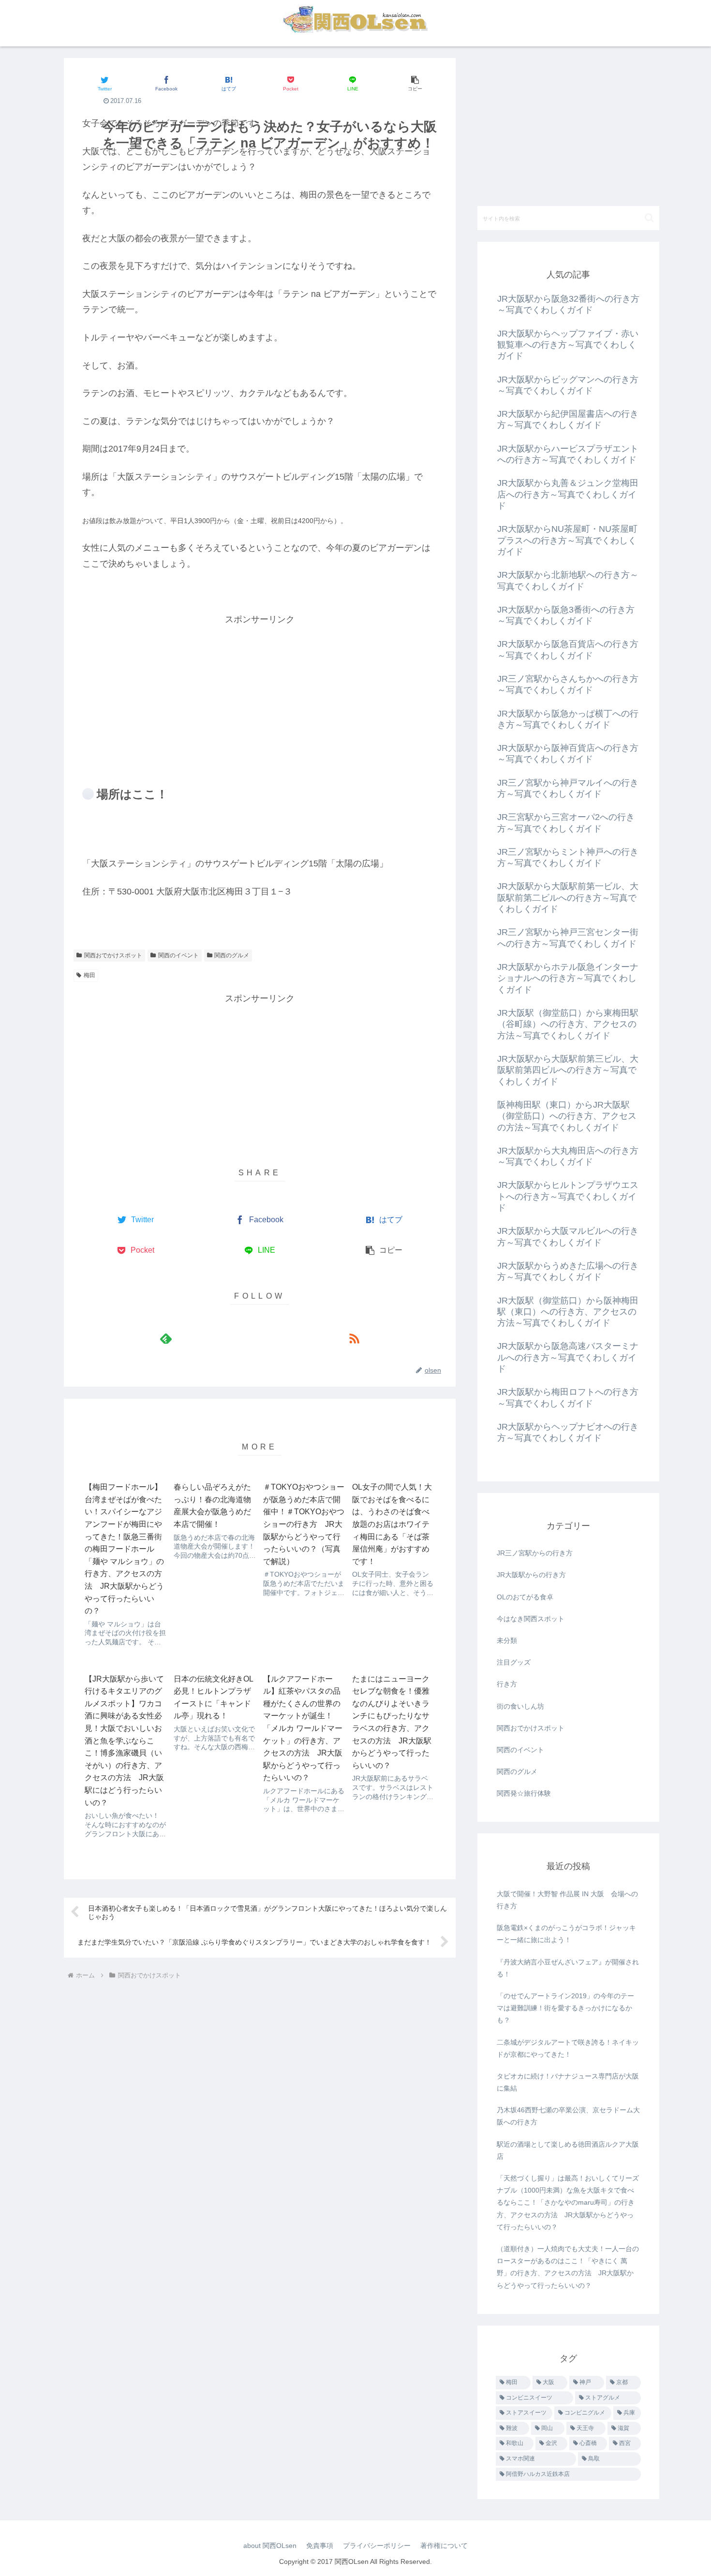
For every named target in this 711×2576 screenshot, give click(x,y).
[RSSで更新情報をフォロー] (354, 1338)
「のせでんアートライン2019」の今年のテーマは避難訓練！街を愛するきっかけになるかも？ (565, 2008)
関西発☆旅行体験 (524, 1793)
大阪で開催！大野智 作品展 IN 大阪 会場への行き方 (567, 1900)
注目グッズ (514, 1662)
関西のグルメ (232, 955)
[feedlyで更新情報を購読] (166, 1338)
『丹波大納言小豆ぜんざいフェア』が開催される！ (568, 1968)
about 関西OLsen (270, 2546)
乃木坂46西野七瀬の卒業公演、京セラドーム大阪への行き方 (568, 2116)
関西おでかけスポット (113, 955)
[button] (415, 83)
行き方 (507, 1684)
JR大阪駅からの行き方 (531, 1575)
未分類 (507, 1640)
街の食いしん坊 (520, 1706)
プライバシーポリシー (377, 2546)
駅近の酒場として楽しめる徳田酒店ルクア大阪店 (568, 2150)
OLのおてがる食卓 (525, 1597)
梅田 (89, 975)
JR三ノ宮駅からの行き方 (535, 1553)
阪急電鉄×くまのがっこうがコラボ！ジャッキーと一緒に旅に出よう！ (566, 1934)
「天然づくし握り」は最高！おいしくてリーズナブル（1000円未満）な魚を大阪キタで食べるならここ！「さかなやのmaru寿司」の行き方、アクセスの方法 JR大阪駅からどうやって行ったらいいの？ (568, 2203)
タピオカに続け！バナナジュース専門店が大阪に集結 (568, 2082)
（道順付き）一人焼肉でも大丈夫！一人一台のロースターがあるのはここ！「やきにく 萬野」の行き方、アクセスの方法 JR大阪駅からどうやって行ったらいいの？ (568, 2267)
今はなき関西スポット (531, 1619)
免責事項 (320, 2546)
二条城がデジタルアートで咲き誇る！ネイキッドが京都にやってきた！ (568, 2048)
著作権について (444, 2546)
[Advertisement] (260, 695)
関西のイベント (178, 955)
